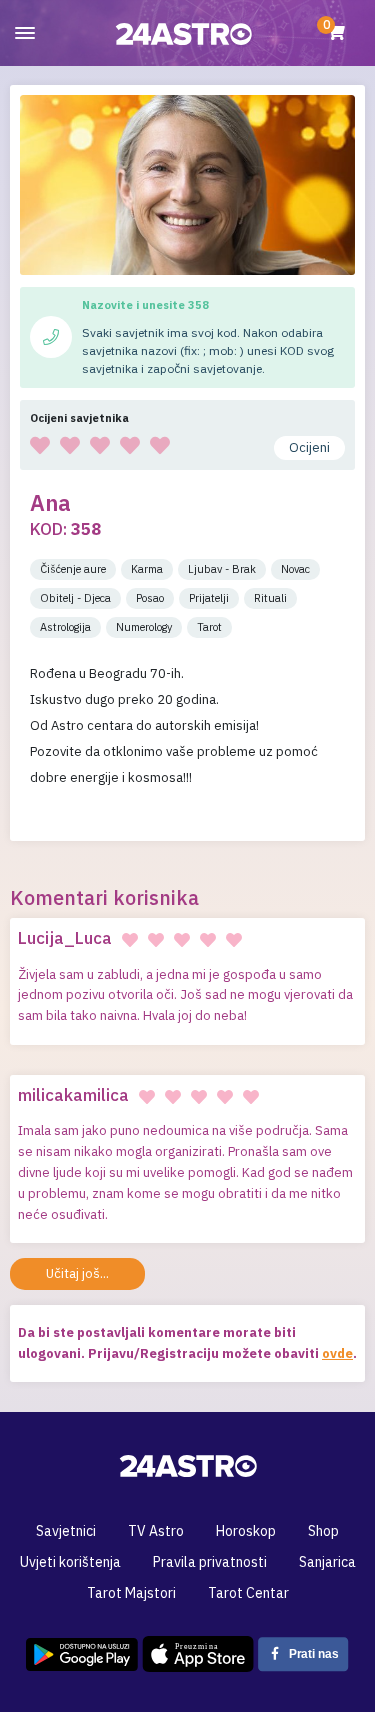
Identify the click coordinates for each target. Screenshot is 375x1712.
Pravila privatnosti (210, 1562)
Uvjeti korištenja (70, 1562)
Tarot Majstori (131, 1593)
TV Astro (156, 1531)
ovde (337, 1353)
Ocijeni (309, 447)
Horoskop (246, 1531)
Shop (323, 1531)
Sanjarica (327, 1562)
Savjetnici (66, 1531)
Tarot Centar (248, 1593)
